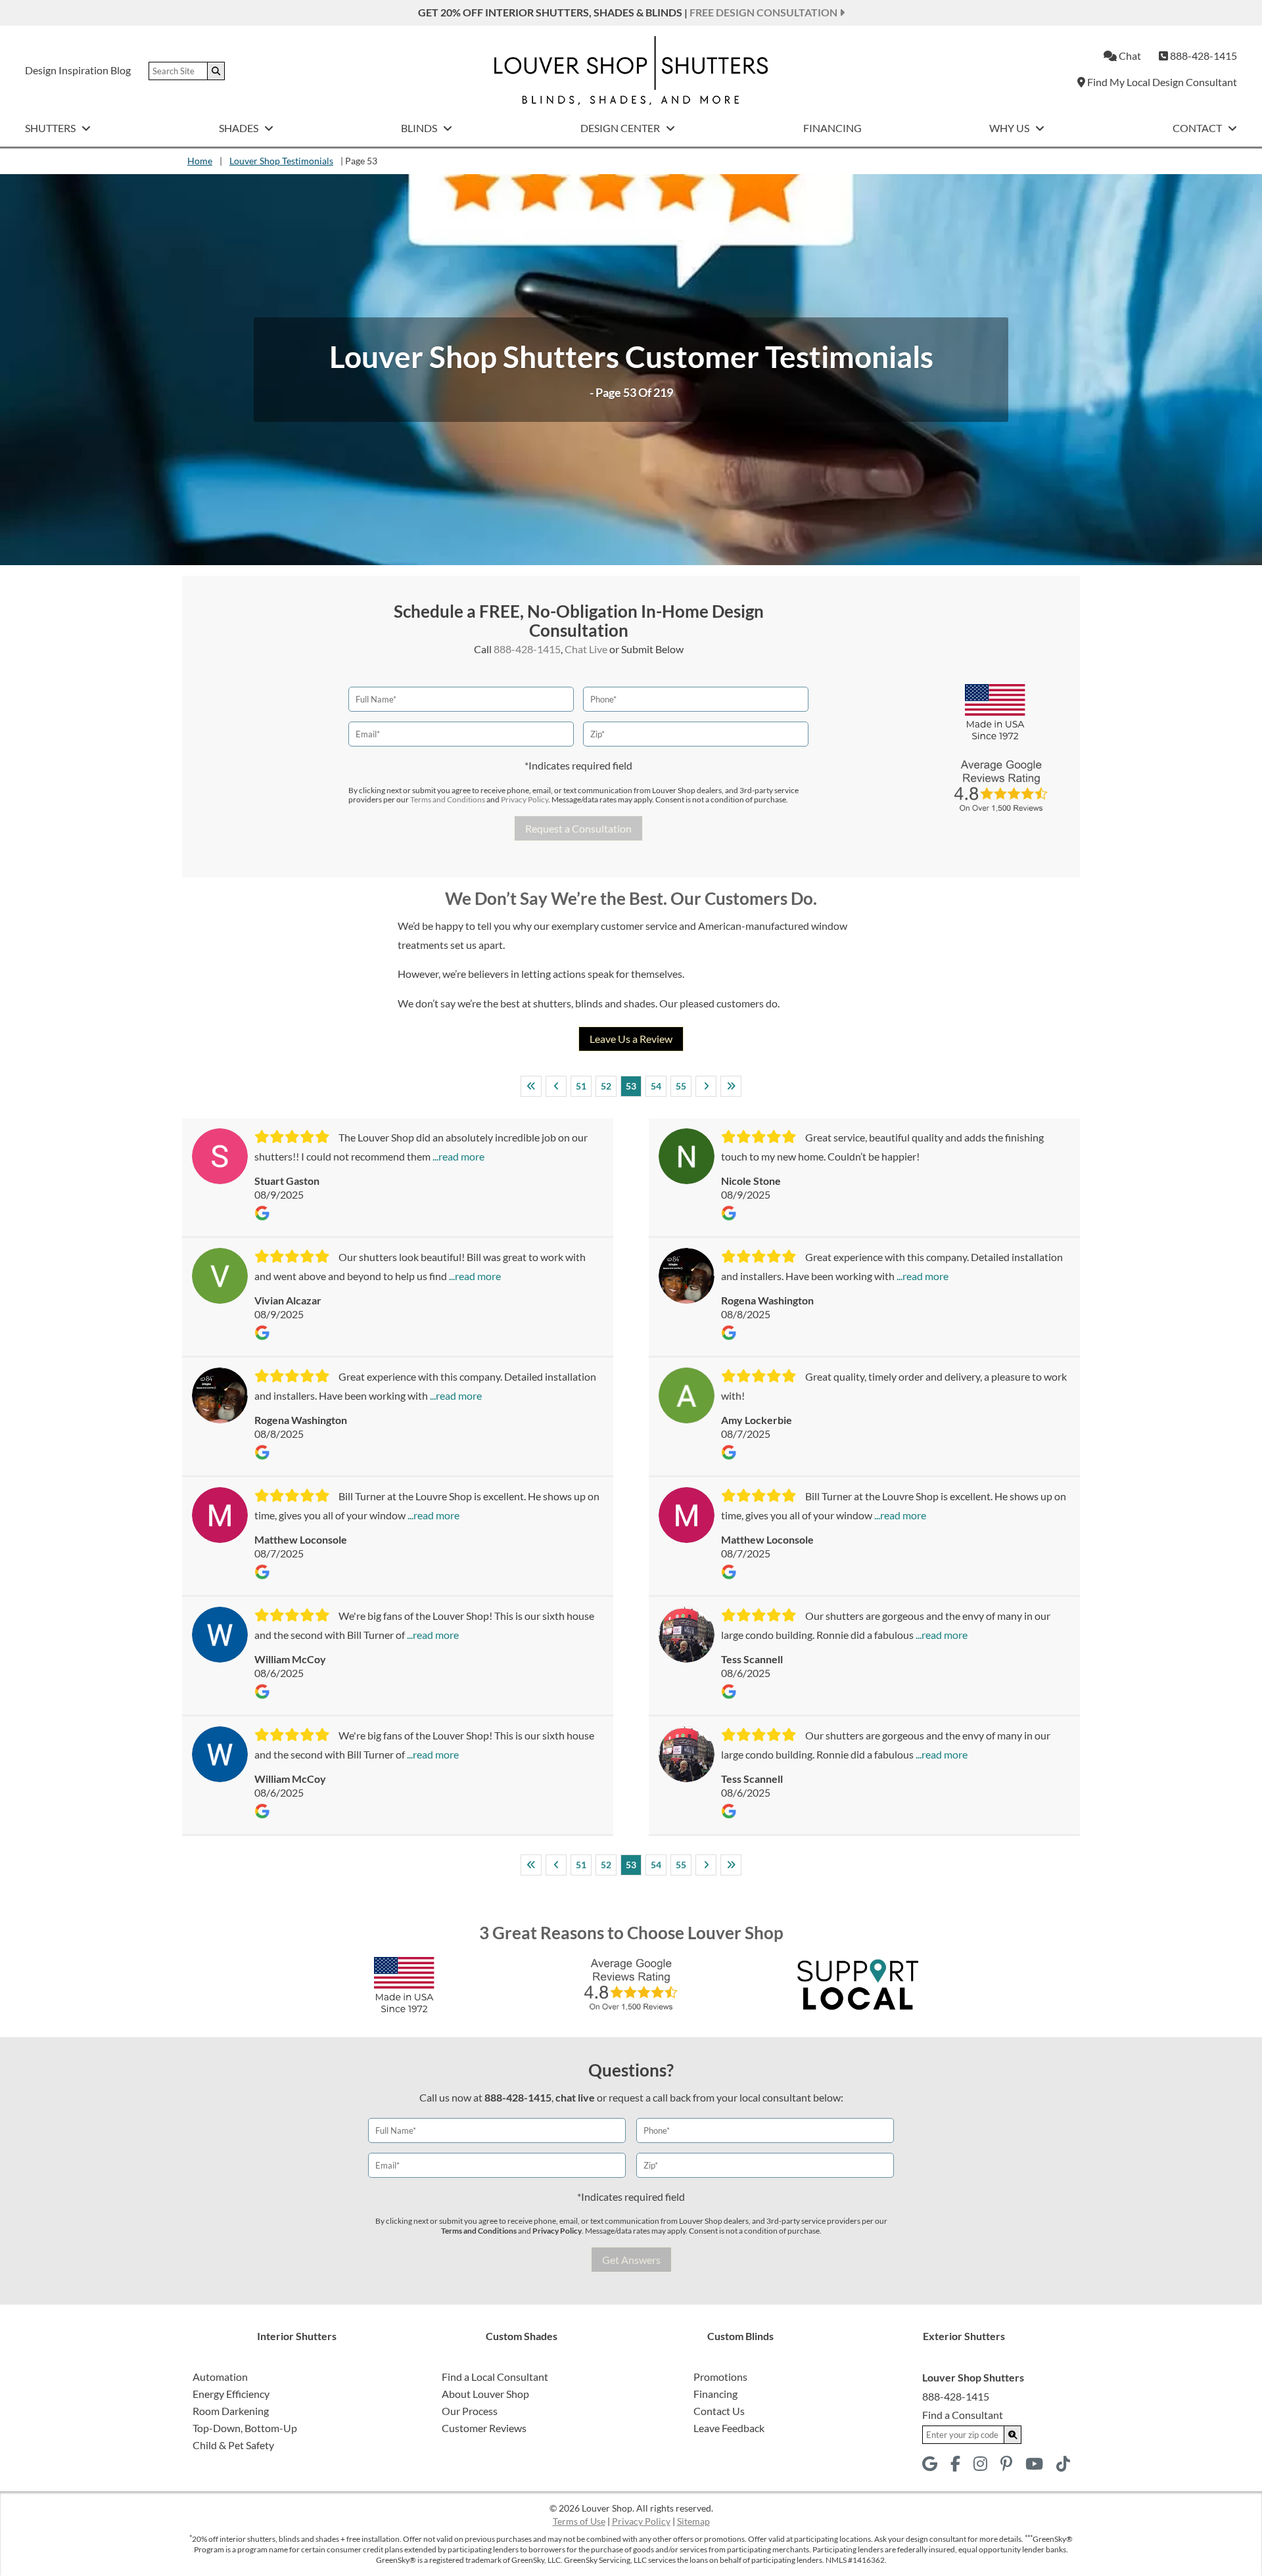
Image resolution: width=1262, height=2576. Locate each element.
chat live (575, 2097)
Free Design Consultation (764, 12)
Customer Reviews (484, 2428)
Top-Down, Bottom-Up (245, 2428)
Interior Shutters (297, 2336)
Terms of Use (579, 2521)
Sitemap (693, 2521)
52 (606, 1086)
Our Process (470, 2411)
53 (631, 1086)
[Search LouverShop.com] (1013, 2435)
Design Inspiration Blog (78, 70)
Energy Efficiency (231, 2394)
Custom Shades (522, 2336)
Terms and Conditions (448, 799)
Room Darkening (231, 2411)
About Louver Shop (485, 2394)
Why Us (1010, 128)
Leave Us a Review (631, 1039)
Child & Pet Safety (233, 2445)
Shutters (51, 128)
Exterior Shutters (964, 2336)
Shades (240, 128)
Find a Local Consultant (495, 2377)
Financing (832, 128)
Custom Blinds (740, 2336)
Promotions (720, 2377)
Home (200, 161)
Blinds (420, 128)
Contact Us (719, 2411)
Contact (1198, 128)
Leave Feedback (729, 2428)
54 (656, 1086)
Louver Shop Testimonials (281, 161)
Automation (220, 2377)
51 (581, 1086)
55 (681, 1086)
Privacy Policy (525, 799)
